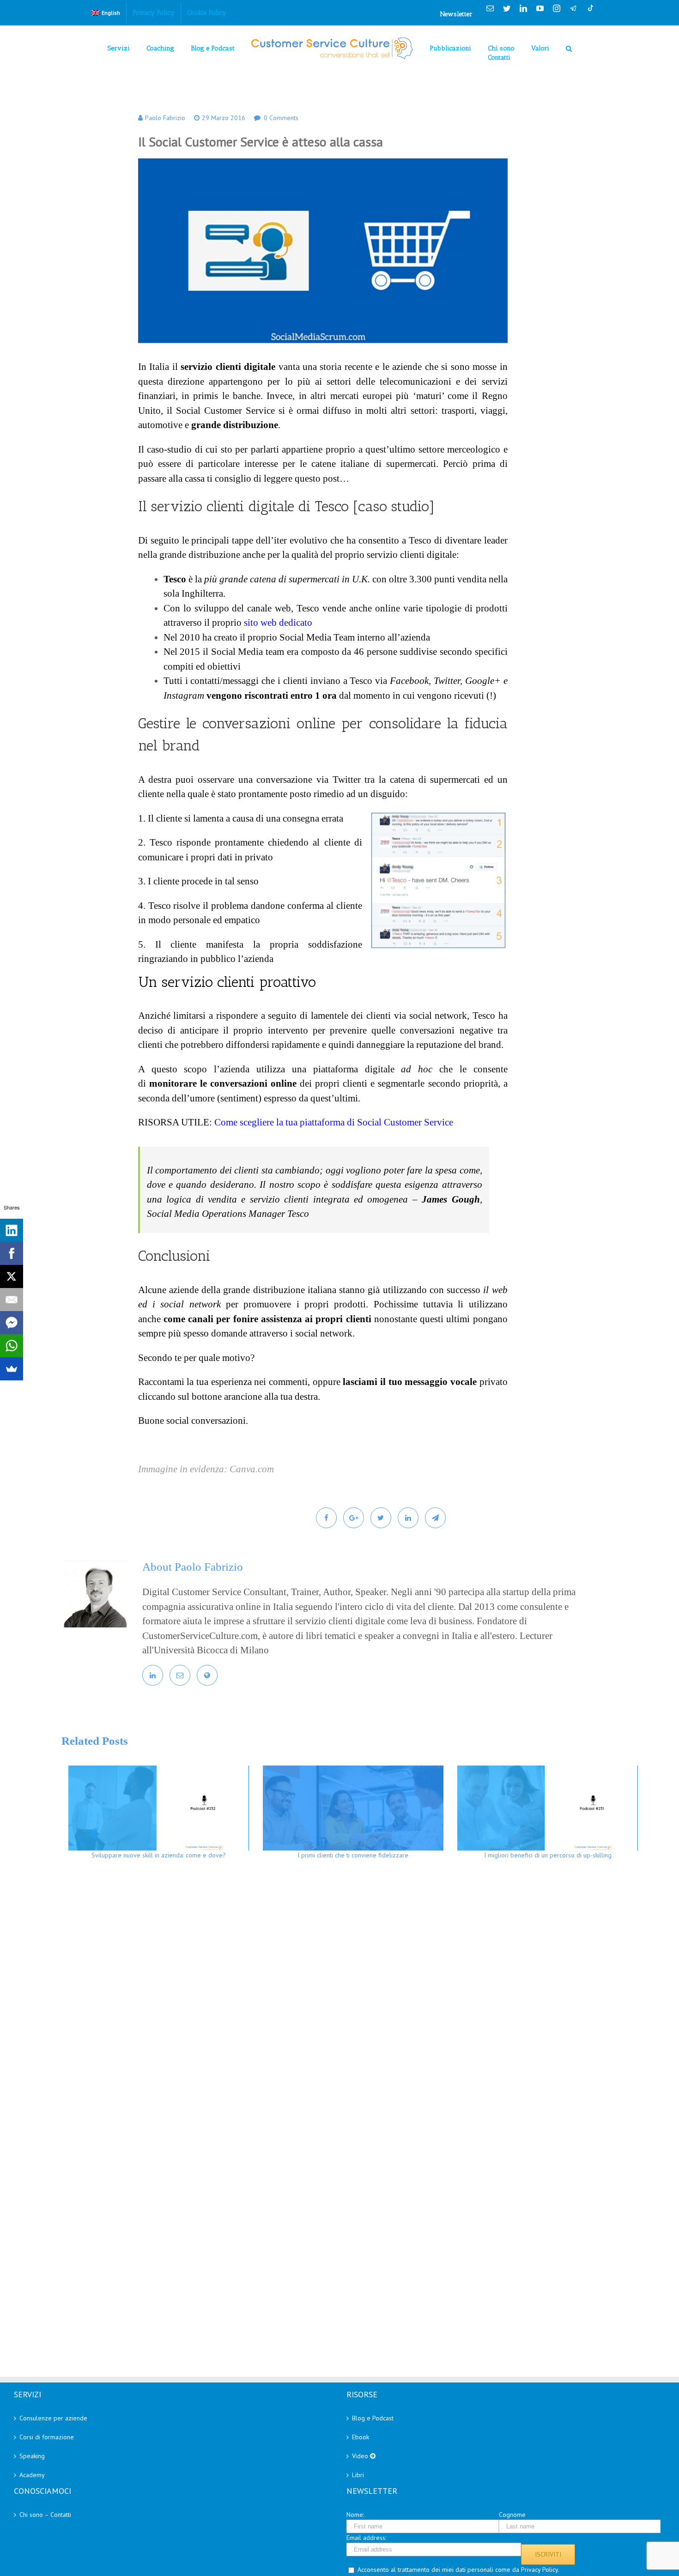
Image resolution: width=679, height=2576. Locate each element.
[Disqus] (353, 2001)
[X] (12, 1276)
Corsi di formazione (47, 2437)
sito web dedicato (278, 623)
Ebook (361, 2437)
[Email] (12, 1300)
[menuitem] (106, 13)
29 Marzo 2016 (224, 118)
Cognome (512, 2515)
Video (361, 2456)
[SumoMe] (12, 1369)
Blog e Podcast (373, 2418)
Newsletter (456, 14)
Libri (358, 2475)
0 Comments (281, 118)
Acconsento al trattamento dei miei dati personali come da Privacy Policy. (458, 2570)
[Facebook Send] (12, 1323)
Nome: (355, 2515)
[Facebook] (12, 1253)
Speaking (32, 2456)
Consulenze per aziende (53, 2418)
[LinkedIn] (12, 1230)
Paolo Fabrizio (165, 118)
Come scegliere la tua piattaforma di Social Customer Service (334, 1122)
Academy (32, 2475)
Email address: (366, 2538)
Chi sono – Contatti (45, 2515)
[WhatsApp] (12, 1346)
